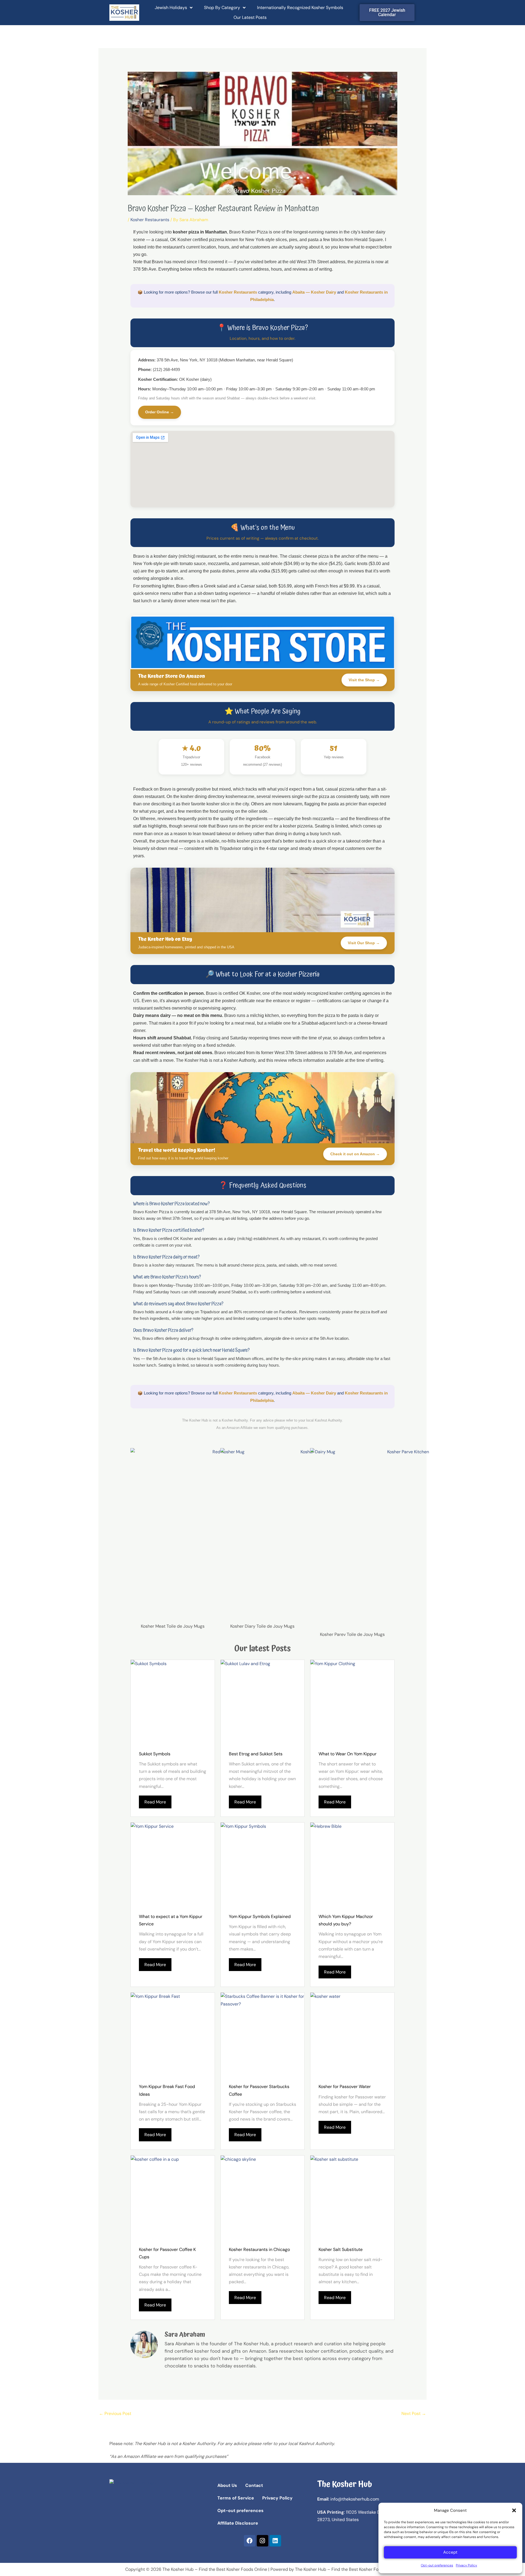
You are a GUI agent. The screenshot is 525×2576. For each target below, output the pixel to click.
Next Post (414, 2413)
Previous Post (115, 2413)
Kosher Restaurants (150, 220)
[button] (514, 2510)
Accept (450, 2552)
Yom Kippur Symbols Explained (260, 1916)
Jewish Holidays (171, 8)
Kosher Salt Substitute (341, 2249)
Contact (254, 2485)
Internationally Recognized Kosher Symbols (300, 8)
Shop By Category (222, 8)
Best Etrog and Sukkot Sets (256, 1754)
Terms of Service (236, 2498)
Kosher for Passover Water (345, 2087)
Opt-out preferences (437, 2565)
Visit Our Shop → (364, 943)
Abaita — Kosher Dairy (314, 292)
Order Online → (160, 412)
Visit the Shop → (364, 680)
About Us (227, 2485)
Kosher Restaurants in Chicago (259, 2249)
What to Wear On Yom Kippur (348, 1754)
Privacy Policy (466, 2565)
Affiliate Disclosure (238, 2523)
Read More (155, 1802)
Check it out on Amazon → (355, 1154)
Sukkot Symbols (155, 1754)
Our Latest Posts (250, 17)
